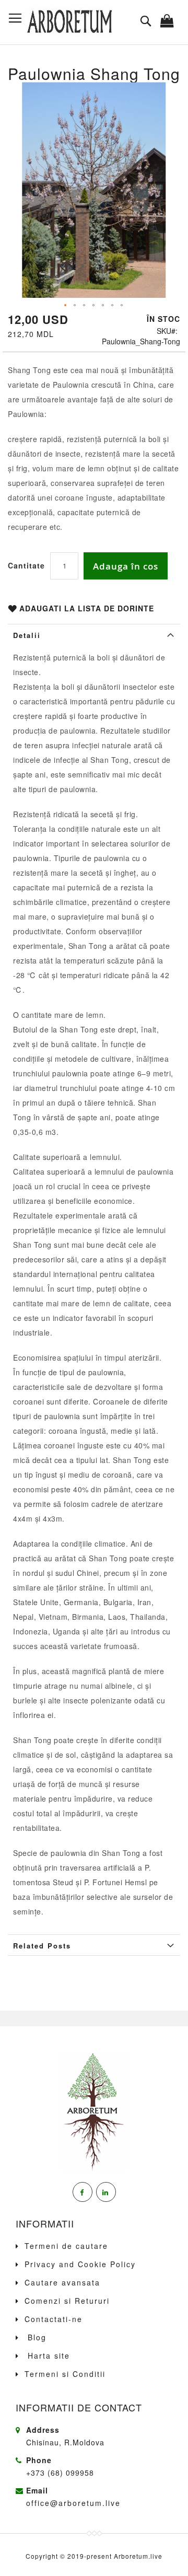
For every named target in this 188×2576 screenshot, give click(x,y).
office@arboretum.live (73, 2503)
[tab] (94, 634)
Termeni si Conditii (65, 2374)
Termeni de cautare (66, 2246)
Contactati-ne (54, 2319)
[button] (66, 306)
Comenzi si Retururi (67, 2301)
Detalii (27, 635)
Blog (36, 2337)
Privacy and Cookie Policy (80, 2264)
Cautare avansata (62, 2282)
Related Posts (42, 1946)
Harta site (47, 2355)
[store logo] (69, 22)
